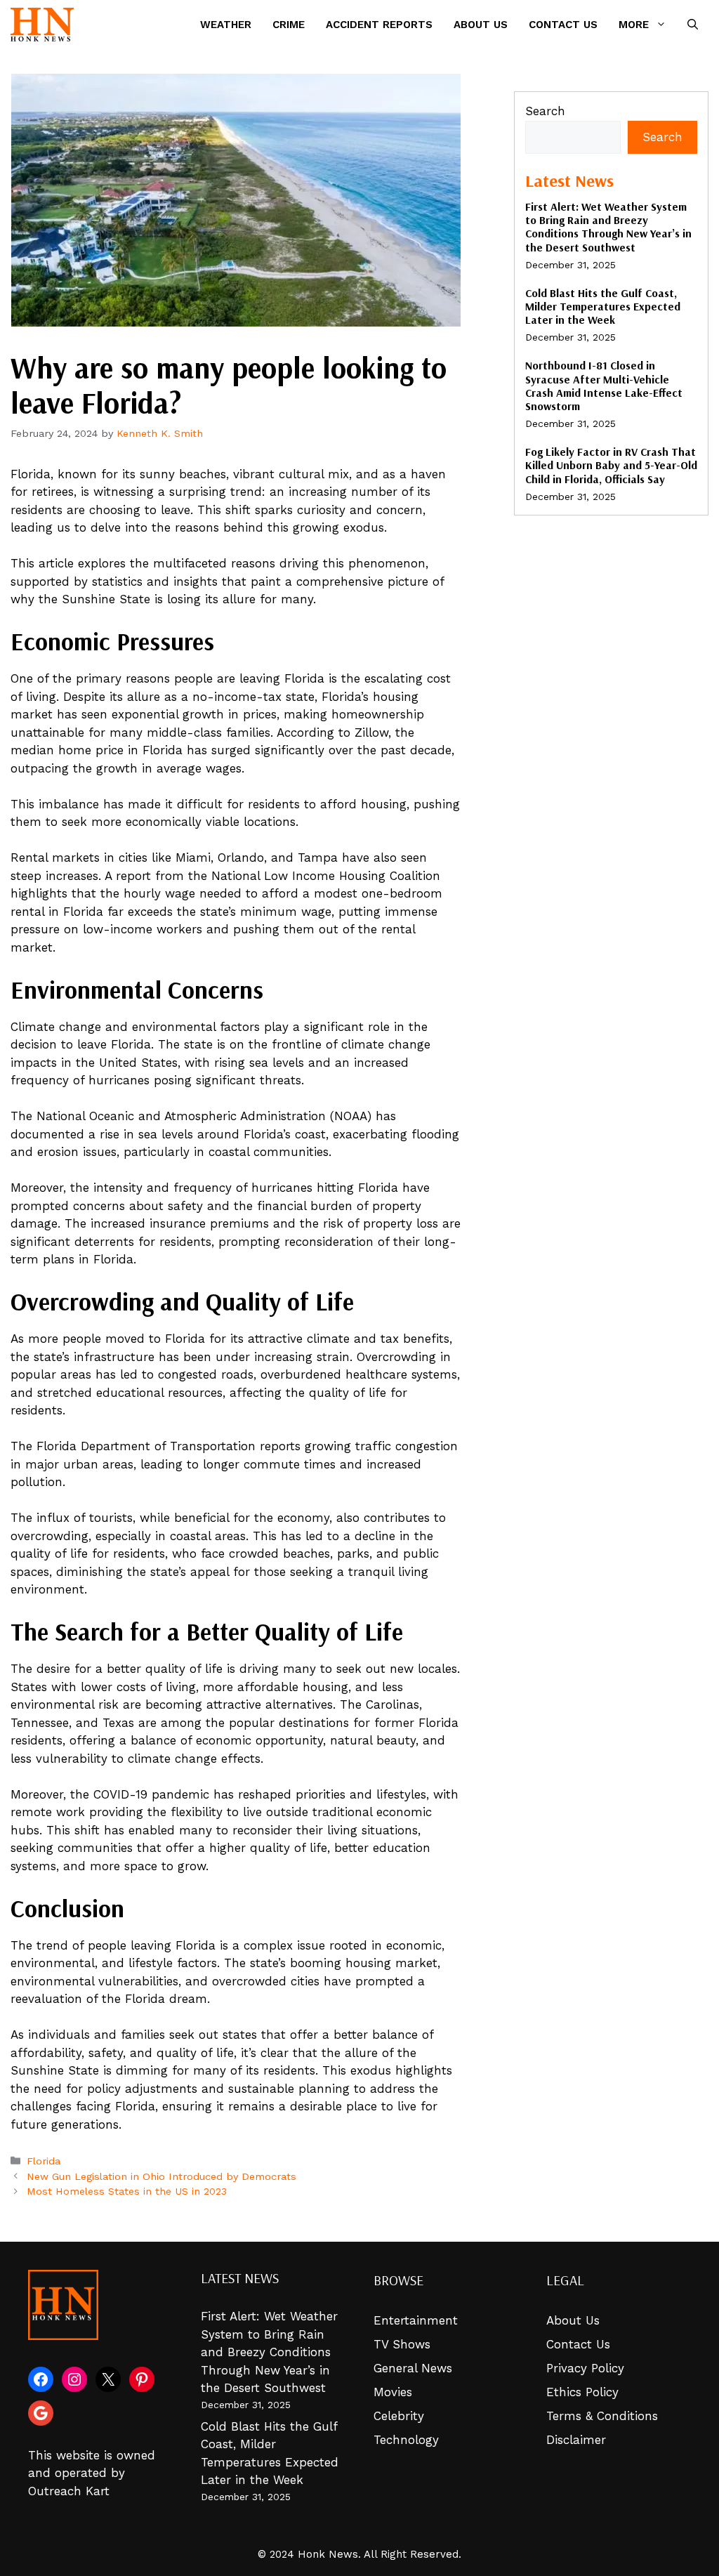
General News (413, 2368)
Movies (393, 2392)
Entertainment (416, 2320)
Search (545, 111)
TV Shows (402, 2344)
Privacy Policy (585, 2368)
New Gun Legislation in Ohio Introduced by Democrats (161, 2177)
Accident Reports (379, 25)
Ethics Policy (582, 2392)
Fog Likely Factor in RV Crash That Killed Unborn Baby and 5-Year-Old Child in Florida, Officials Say (611, 465)
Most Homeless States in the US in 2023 (127, 2191)
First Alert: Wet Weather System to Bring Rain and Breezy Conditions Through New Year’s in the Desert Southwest (608, 227)
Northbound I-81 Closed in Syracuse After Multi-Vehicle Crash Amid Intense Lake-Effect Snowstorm (604, 386)
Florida (44, 2161)
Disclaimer (576, 2440)
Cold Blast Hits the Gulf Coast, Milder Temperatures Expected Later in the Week (603, 306)
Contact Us (563, 25)
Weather (226, 25)
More (634, 25)
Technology (406, 2440)
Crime (289, 25)
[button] (693, 25)
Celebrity (399, 2416)
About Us (481, 25)
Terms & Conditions (602, 2416)
